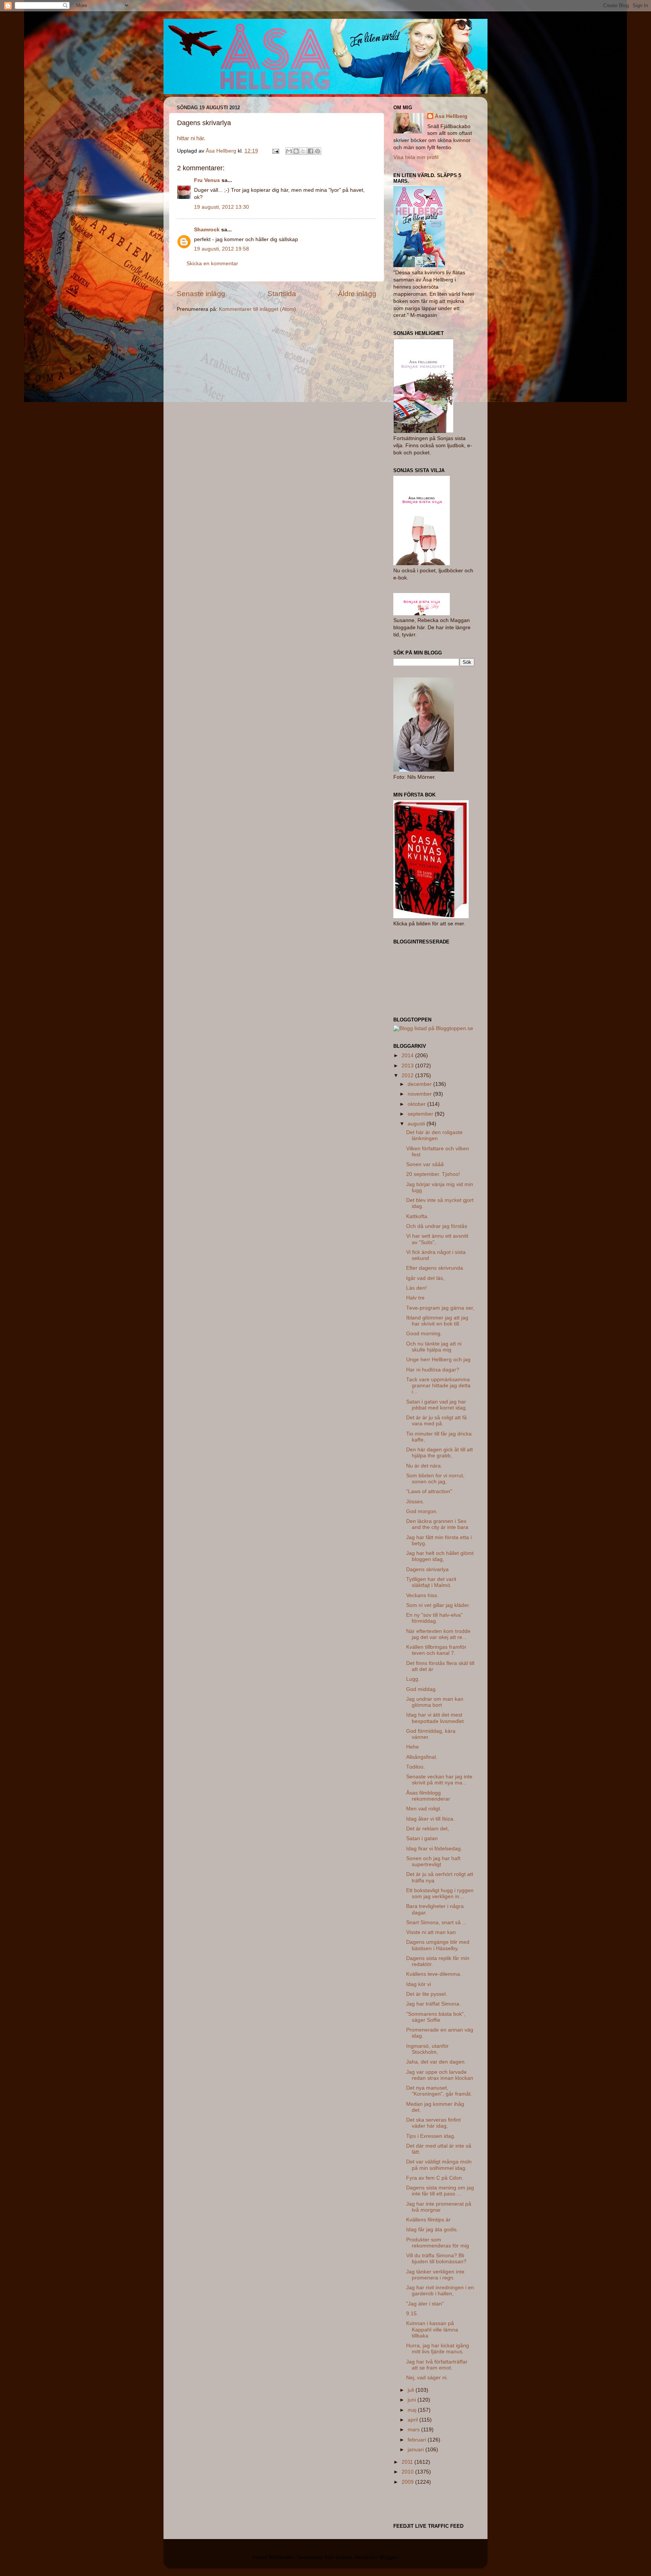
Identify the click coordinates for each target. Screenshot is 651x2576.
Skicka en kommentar (212, 264)
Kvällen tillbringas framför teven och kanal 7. (436, 1650)
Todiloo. (416, 1767)
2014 (408, 1056)
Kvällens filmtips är (428, 2220)
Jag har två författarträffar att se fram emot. (437, 2365)
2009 (408, 2482)
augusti (417, 1124)
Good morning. (424, 1334)
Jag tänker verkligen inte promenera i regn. (435, 2275)
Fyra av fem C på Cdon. (435, 2178)
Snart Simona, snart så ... (436, 1922)
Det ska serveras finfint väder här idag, (433, 2123)
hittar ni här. (191, 138)
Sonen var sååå (425, 1164)
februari (418, 2440)
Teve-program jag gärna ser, (440, 1308)
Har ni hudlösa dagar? (433, 1370)
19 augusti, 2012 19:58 (222, 249)
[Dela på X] (303, 151)
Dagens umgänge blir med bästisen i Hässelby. (438, 1945)
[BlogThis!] (296, 151)
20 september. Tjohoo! (433, 1174)
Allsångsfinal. (422, 1757)
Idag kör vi (419, 1984)
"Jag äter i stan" (425, 2304)
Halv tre (415, 1298)
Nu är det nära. (424, 1466)
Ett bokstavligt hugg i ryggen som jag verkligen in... (440, 1893)
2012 (408, 1075)
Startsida (282, 294)
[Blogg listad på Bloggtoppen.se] (433, 1028)
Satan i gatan (422, 1838)
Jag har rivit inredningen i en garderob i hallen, (440, 2291)
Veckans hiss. (422, 1595)
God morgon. (422, 1511)
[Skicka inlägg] (275, 151)
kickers (344, 2557)
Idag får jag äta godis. (432, 2230)
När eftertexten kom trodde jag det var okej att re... (438, 1634)
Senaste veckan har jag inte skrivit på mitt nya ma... (439, 1780)
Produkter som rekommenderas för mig (438, 2243)
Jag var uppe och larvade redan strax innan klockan (440, 2075)
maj (413, 2410)
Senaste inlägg (201, 294)
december (420, 1084)
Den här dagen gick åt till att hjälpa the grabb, (439, 1453)
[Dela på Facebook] (310, 151)
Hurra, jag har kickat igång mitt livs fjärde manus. (438, 2349)
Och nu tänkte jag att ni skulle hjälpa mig (434, 1347)
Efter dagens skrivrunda (435, 1268)
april (413, 2420)
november (420, 1094)
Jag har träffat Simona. (433, 2004)
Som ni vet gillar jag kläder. (438, 1605)
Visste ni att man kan (431, 1932)
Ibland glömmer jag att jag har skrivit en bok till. (437, 1321)
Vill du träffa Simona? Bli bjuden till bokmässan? (436, 2259)
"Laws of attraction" (429, 1491)
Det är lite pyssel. (427, 1994)
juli (412, 2390)
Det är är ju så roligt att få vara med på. (436, 1421)
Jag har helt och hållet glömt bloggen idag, (440, 1556)
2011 (408, 2462)
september (421, 1114)
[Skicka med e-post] (289, 151)
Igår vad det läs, (425, 1278)
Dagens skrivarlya (427, 1569)
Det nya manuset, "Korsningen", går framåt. (439, 2091)
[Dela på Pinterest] (318, 151)
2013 (408, 1066)
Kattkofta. (417, 1216)
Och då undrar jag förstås (437, 1226)
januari (416, 2450)
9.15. (412, 2314)
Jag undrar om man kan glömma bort (435, 1702)
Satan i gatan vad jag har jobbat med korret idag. (437, 1405)
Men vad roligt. (424, 1809)
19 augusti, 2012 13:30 (222, 207)
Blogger (388, 2557)
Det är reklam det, (428, 1829)
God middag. (422, 1689)
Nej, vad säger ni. (427, 2378)
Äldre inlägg (357, 294)
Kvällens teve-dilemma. (434, 1974)
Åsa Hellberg (451, 116)
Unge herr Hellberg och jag (438, 1360)
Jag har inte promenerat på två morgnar (439, 2207)
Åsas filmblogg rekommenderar (428, 1796)
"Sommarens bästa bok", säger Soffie (436, 2017)
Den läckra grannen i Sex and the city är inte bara (437, 1524)
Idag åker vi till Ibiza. (430, 1819)
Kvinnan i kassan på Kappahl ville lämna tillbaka (432, 2329)
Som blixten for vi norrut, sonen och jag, (435, 1479)
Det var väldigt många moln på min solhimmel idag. (439, 2165)
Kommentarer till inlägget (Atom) (257, 309)
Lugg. (413, 1679)
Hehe (413, 1747)
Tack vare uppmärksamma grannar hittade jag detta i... (438, 1386)
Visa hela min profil (416, 157)
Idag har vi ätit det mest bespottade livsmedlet (435, 1718)
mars (414, 2430)
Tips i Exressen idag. (431, 2136)
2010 (408, 2472)
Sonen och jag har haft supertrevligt (433, 1861)
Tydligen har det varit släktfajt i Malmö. (431, 1582)
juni (413, 2400)
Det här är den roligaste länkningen (434, 1135)
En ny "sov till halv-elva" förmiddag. (434, 1618)
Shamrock (207, 230)
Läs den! (416, 1288)
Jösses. (415, 1502)
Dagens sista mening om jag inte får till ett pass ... (440, 2191)
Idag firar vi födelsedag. (434, 1849)
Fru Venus (207, 180)
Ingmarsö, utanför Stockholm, (427, 2049)
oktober (417, 1104)
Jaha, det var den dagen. (436, 2062)
